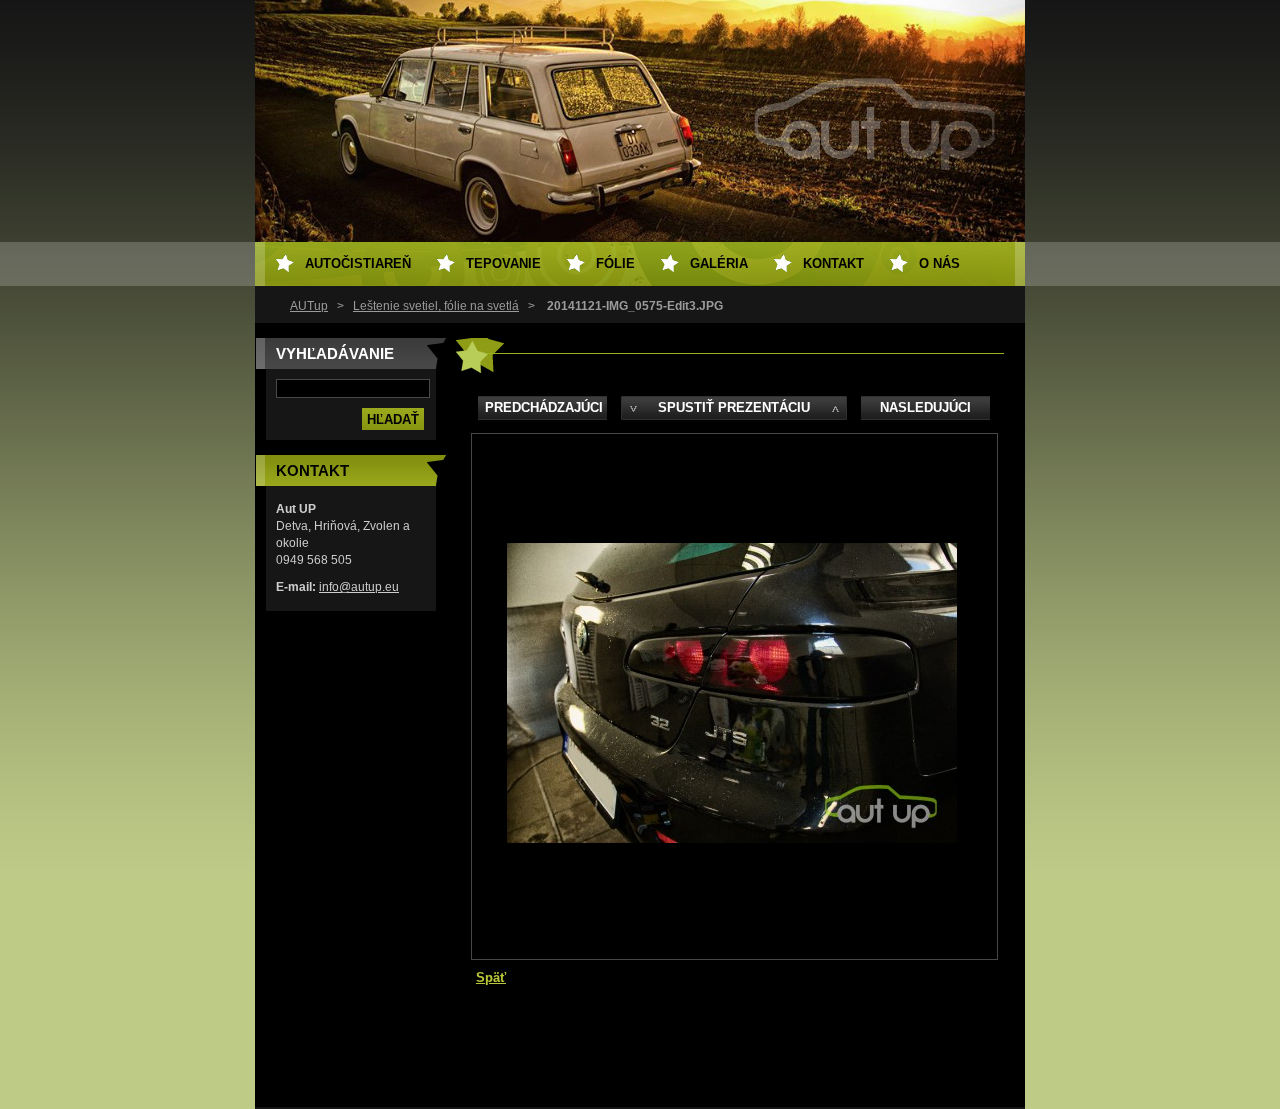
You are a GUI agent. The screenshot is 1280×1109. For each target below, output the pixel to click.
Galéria (719, 263)
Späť (491, 977)
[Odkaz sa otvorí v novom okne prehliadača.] (732, 838)
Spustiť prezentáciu (734, 407)
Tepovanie (503, 263)
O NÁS (939, 263)
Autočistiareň (358, 263)
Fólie (615, 263)
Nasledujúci (925, 407)
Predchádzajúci (544, 407)
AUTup (309, 306)
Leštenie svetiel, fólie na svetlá (436, 306)
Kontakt (833, 263)
